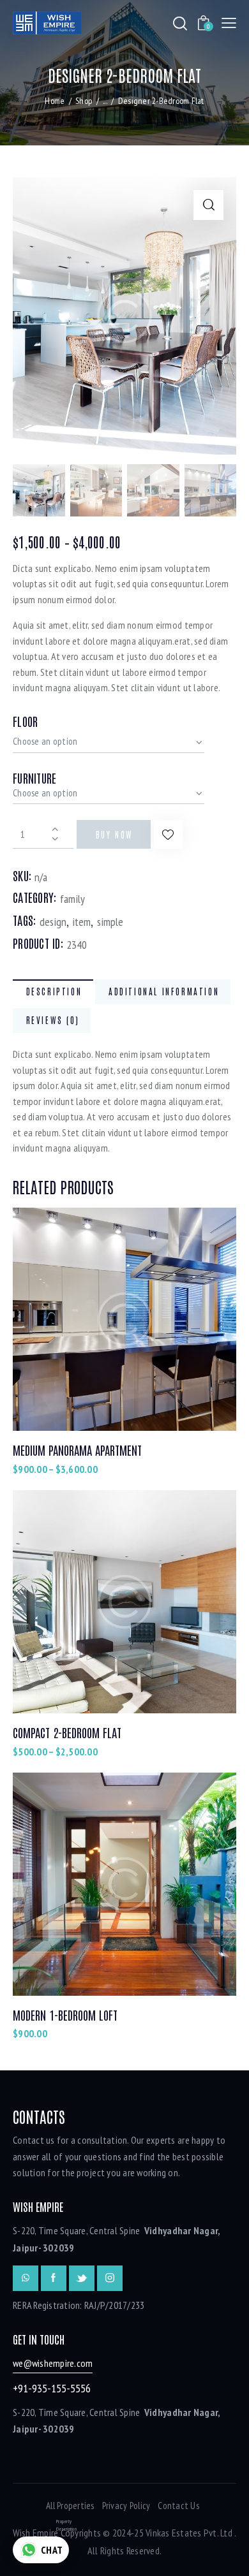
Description (54, 991)
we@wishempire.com (53, 2363)
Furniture (34, 778)
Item (81, 922)
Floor (25, 721)
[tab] (53, 992)
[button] (168, 834)
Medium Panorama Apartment (77, 1450)
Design (53, 922)
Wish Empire (36, 2533)
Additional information (164, 991)
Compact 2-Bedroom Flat (67, 1732)
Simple (110, 922)
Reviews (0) (53, 1020)
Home (55, 101)
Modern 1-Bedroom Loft (65, 2015)
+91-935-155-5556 (52, 2388)
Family (72, 899)
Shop (84, 101)
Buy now (115, 834)
